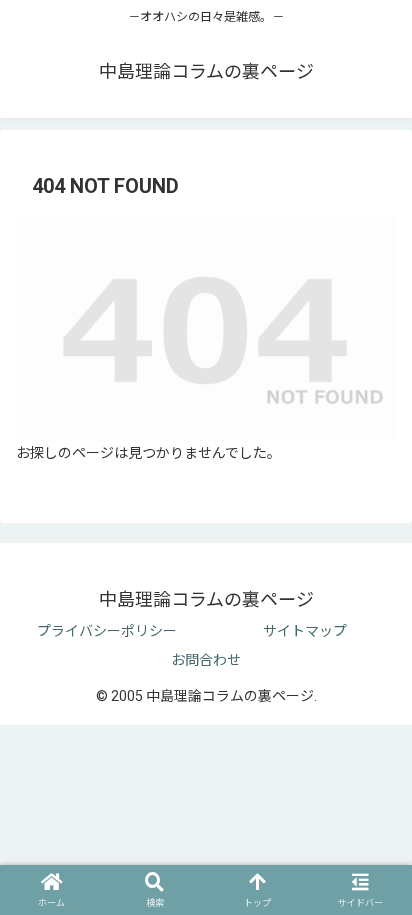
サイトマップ (305, 631)
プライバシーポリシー (107, 631)
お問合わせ (206, 660)
